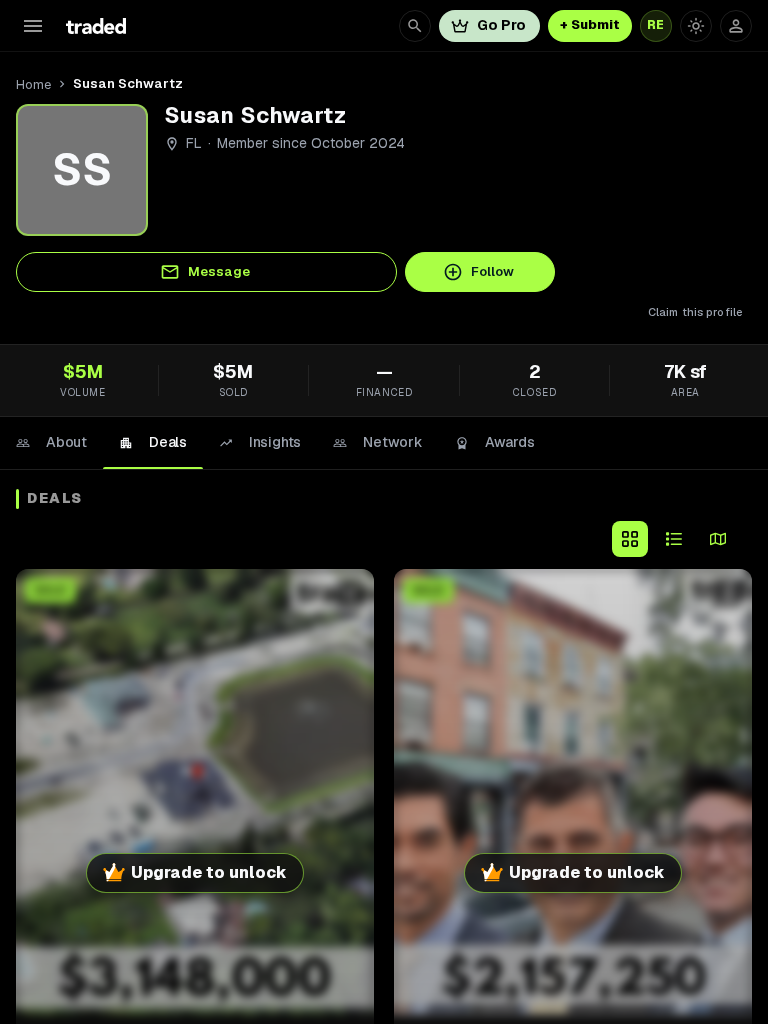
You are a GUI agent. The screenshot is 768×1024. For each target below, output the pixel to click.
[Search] (415, 26)
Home (33, 84)
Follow (492, 271)
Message (219, 271)
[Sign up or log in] (736, 26)
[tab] (51, 443)
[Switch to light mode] (696, 26)
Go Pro (501, 25)
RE (656, 25)
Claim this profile (695, 312)
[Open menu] (33, 26)
